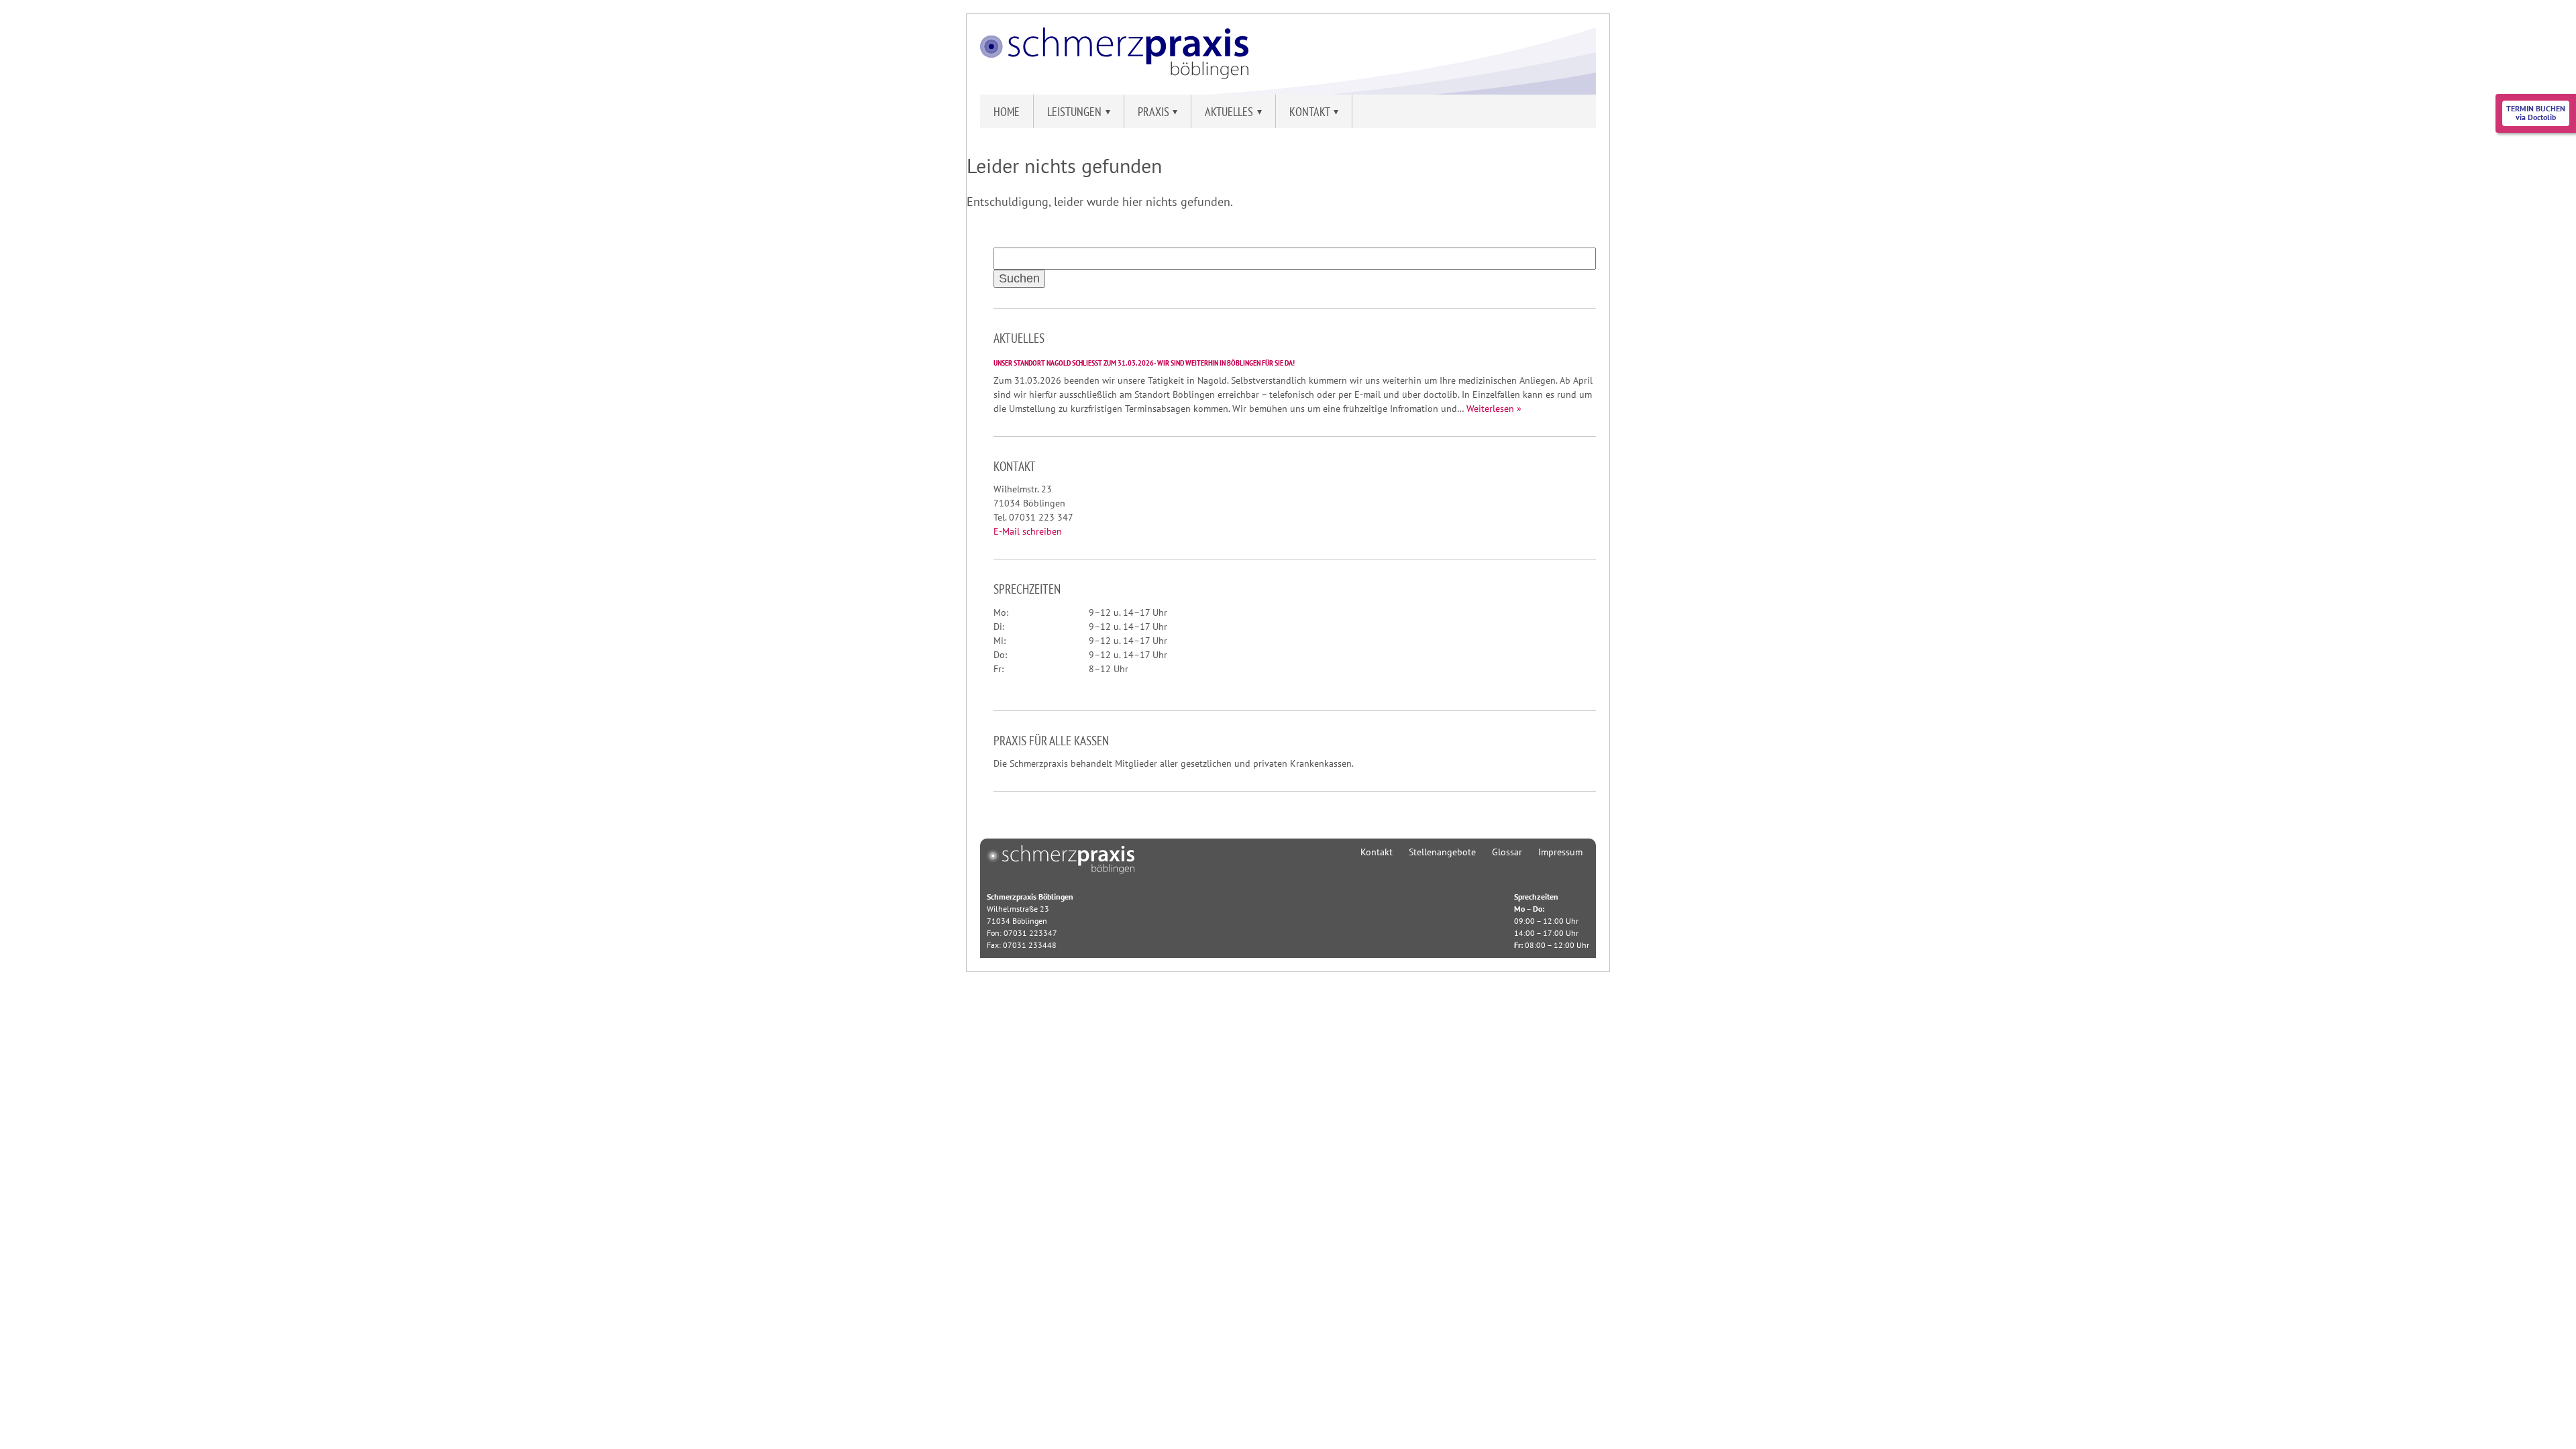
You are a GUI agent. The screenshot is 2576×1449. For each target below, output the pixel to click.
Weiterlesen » (1494, 409)
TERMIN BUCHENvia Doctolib (2536, 113)
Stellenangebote (1442, 852)
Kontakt (1377, 852)
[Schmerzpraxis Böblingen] (1114, 75)
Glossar (1507, 852)
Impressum (1560, 852)
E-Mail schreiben (1028, 531)
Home (1007, 112)
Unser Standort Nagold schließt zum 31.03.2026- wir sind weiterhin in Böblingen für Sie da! (1144, 363)
